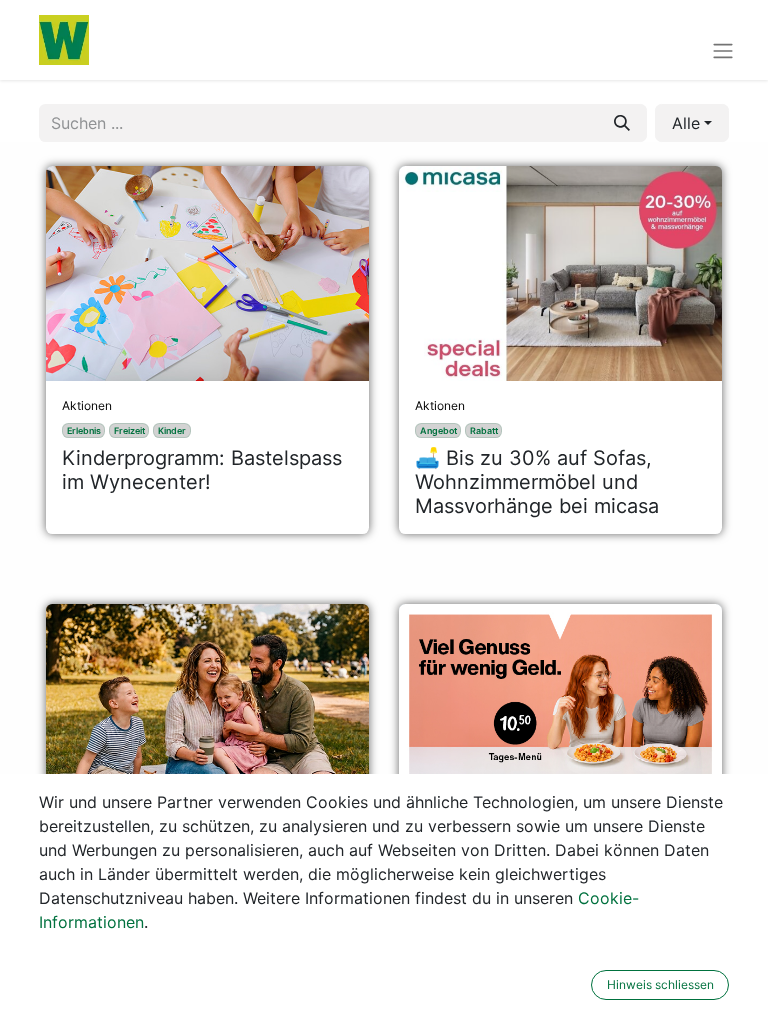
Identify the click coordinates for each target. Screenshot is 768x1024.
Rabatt (484, 430)
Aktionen (87, 405)
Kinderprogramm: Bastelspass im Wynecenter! (202, 470)
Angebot (438, 430)
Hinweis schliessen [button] (660, 984)
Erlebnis (84, 430)
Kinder (172, 430)
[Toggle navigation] (723, 50)
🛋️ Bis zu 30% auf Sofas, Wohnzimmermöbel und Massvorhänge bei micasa (537, 482)
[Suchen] (622, 123)
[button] (692, 123)
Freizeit (129, 430)
